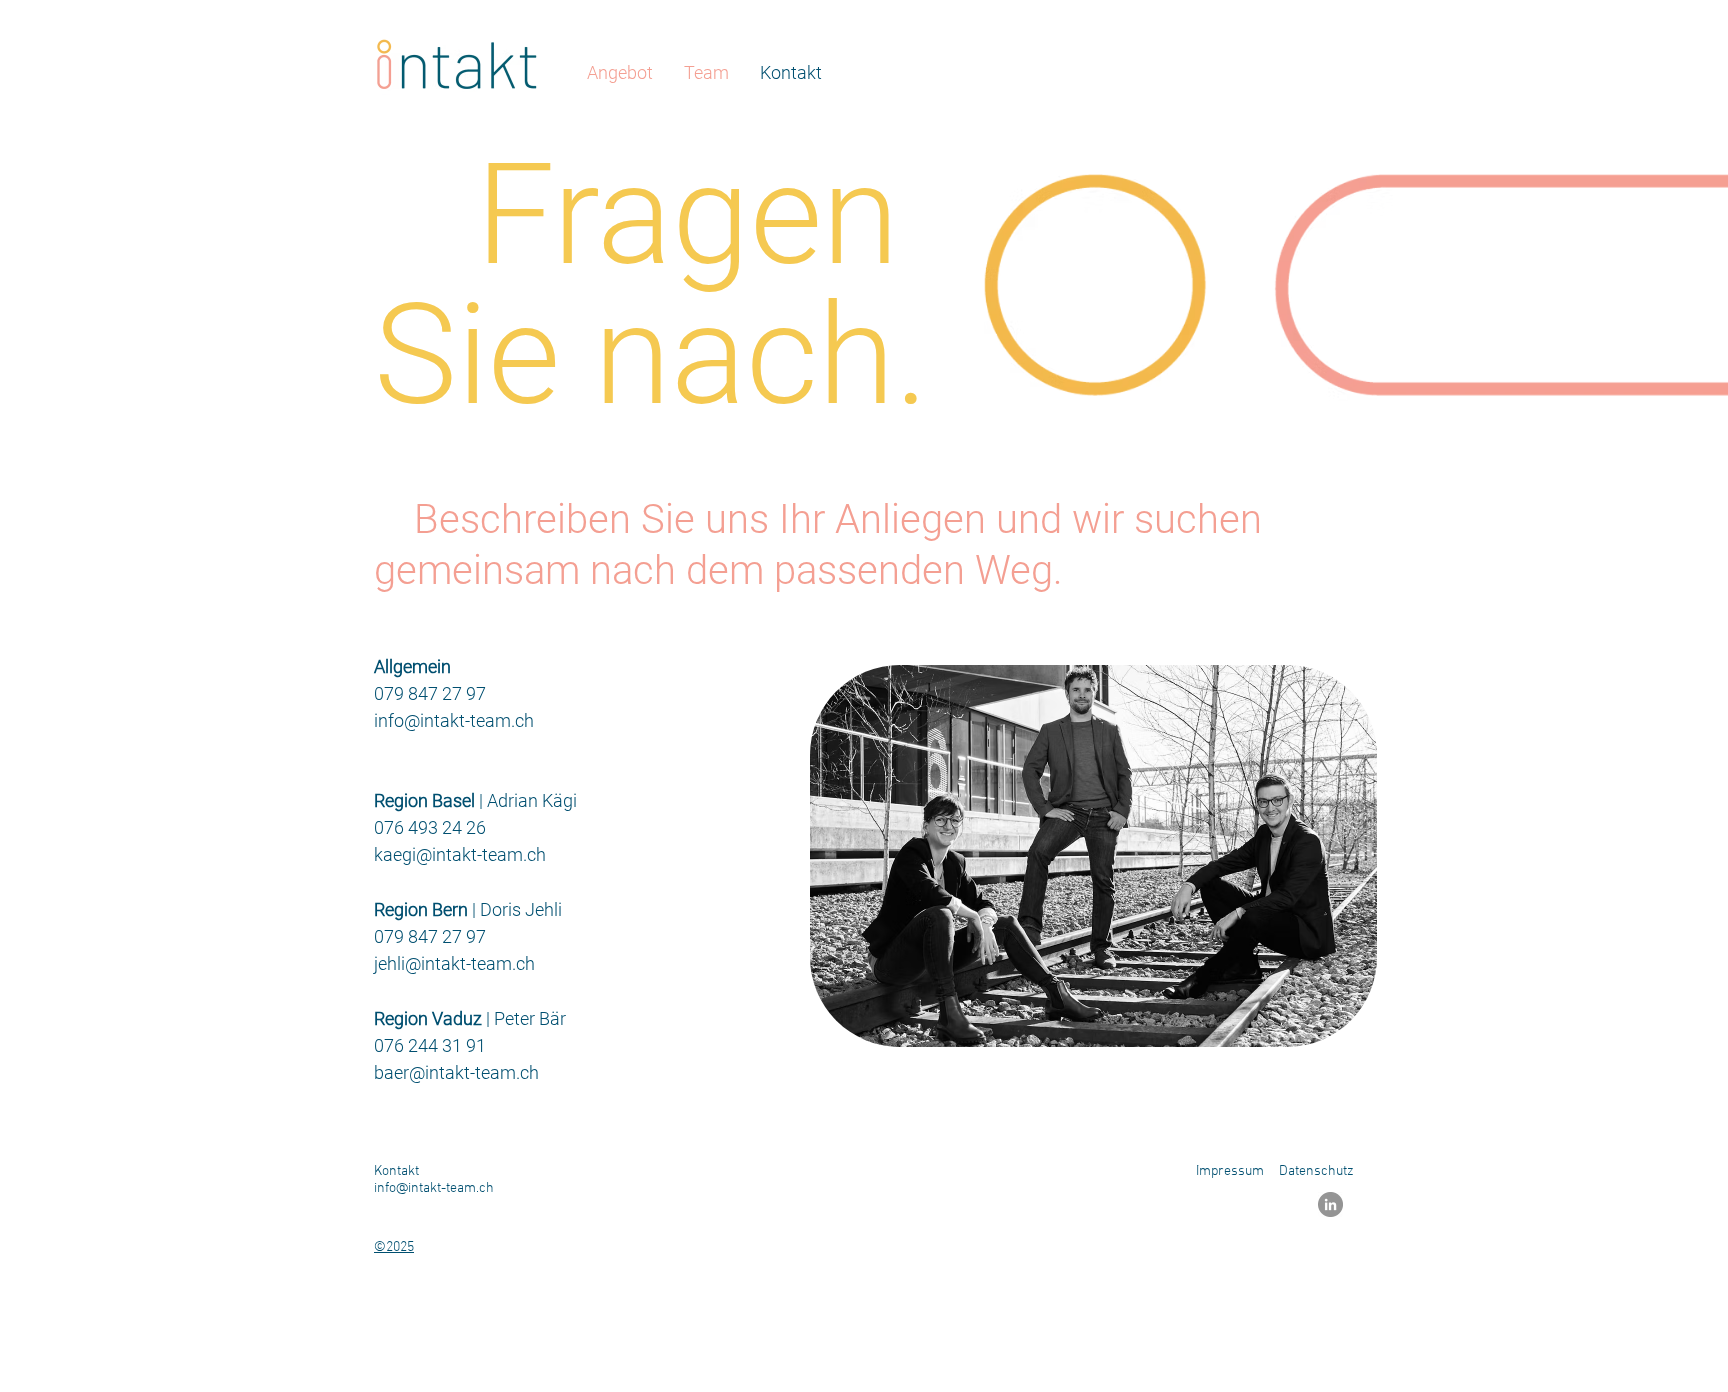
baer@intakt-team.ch (456, 1072)
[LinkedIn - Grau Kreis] (1330, 1204)
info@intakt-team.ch (454, 720)
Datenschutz (1316, 1171)
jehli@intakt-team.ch (454, 963)
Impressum (1230, 1171)
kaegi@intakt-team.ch (460, 854)
